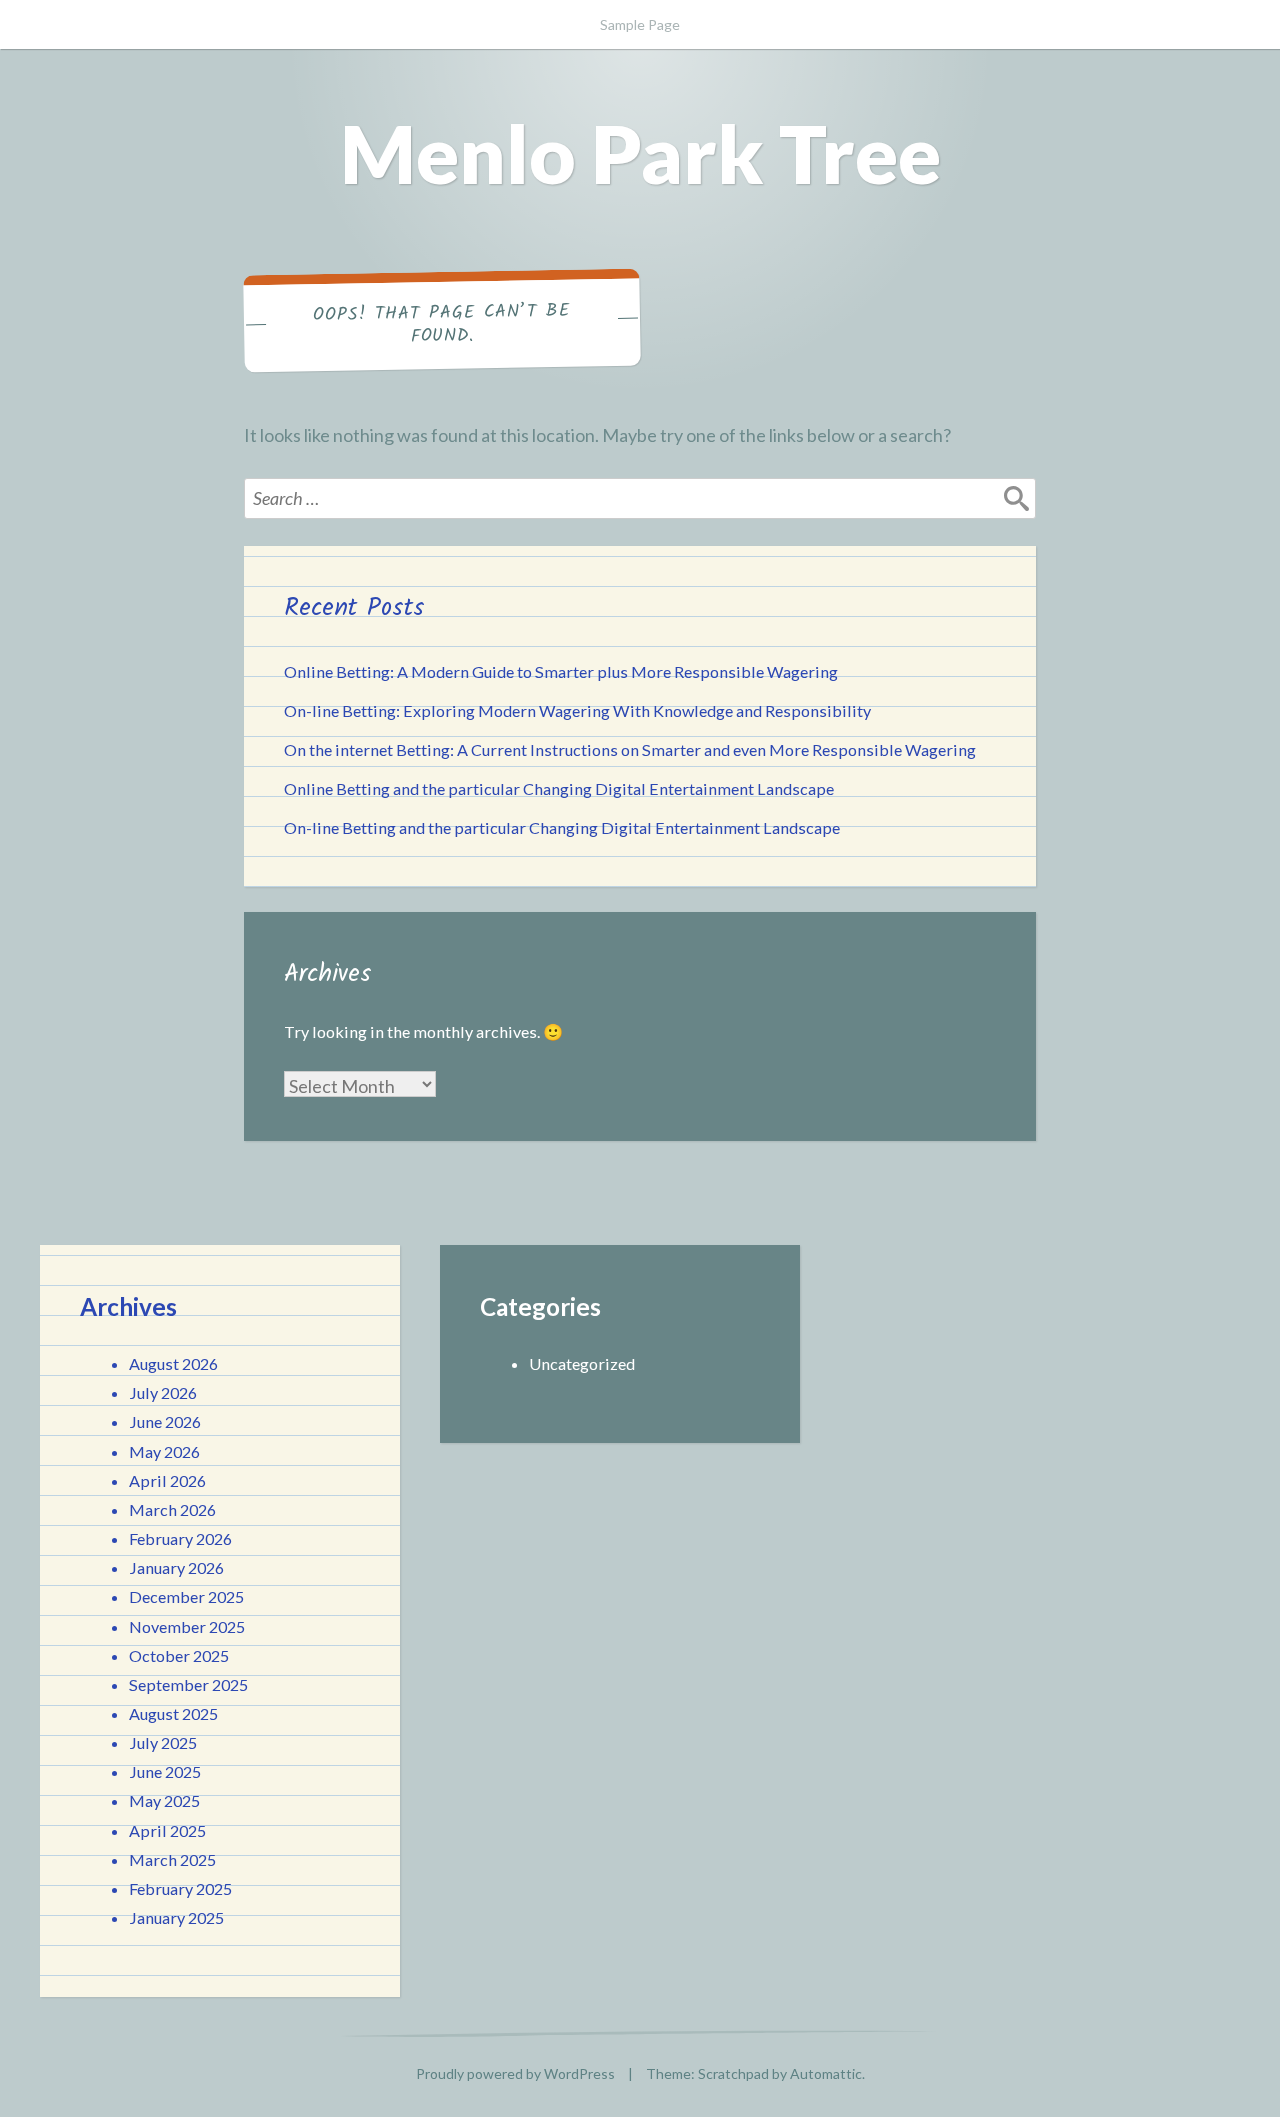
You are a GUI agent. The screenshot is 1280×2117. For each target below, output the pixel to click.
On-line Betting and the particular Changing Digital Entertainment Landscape (562, 827)
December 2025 (186, 1596)
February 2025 (180, 1888)
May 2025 (164, 1800)
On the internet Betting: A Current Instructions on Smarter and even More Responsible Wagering (630, 749)
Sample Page (640, 24)
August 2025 (173, 1713)
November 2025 (187, 1626)
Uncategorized (582, 1363)
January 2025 (176, 1917)
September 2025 (188, 1684)
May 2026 (164, 1451)
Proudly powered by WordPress (515, 2073)
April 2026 (167, 1480)
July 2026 (163, 1392)
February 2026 (180, 1538)
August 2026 (173, 1363)
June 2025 (165, 1771)
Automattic (826, 2073)
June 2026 (165, 1421)
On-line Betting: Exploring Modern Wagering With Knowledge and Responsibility (577, 710)
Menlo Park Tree (640, 153)
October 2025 (179, 1655)
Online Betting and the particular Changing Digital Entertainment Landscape (559, 788)
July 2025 (163, 1742)
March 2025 (172, 1859)
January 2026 (176, 1567)
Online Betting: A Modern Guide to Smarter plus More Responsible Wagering (561, 671)
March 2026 (172, 1509)
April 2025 (167, 1830)
